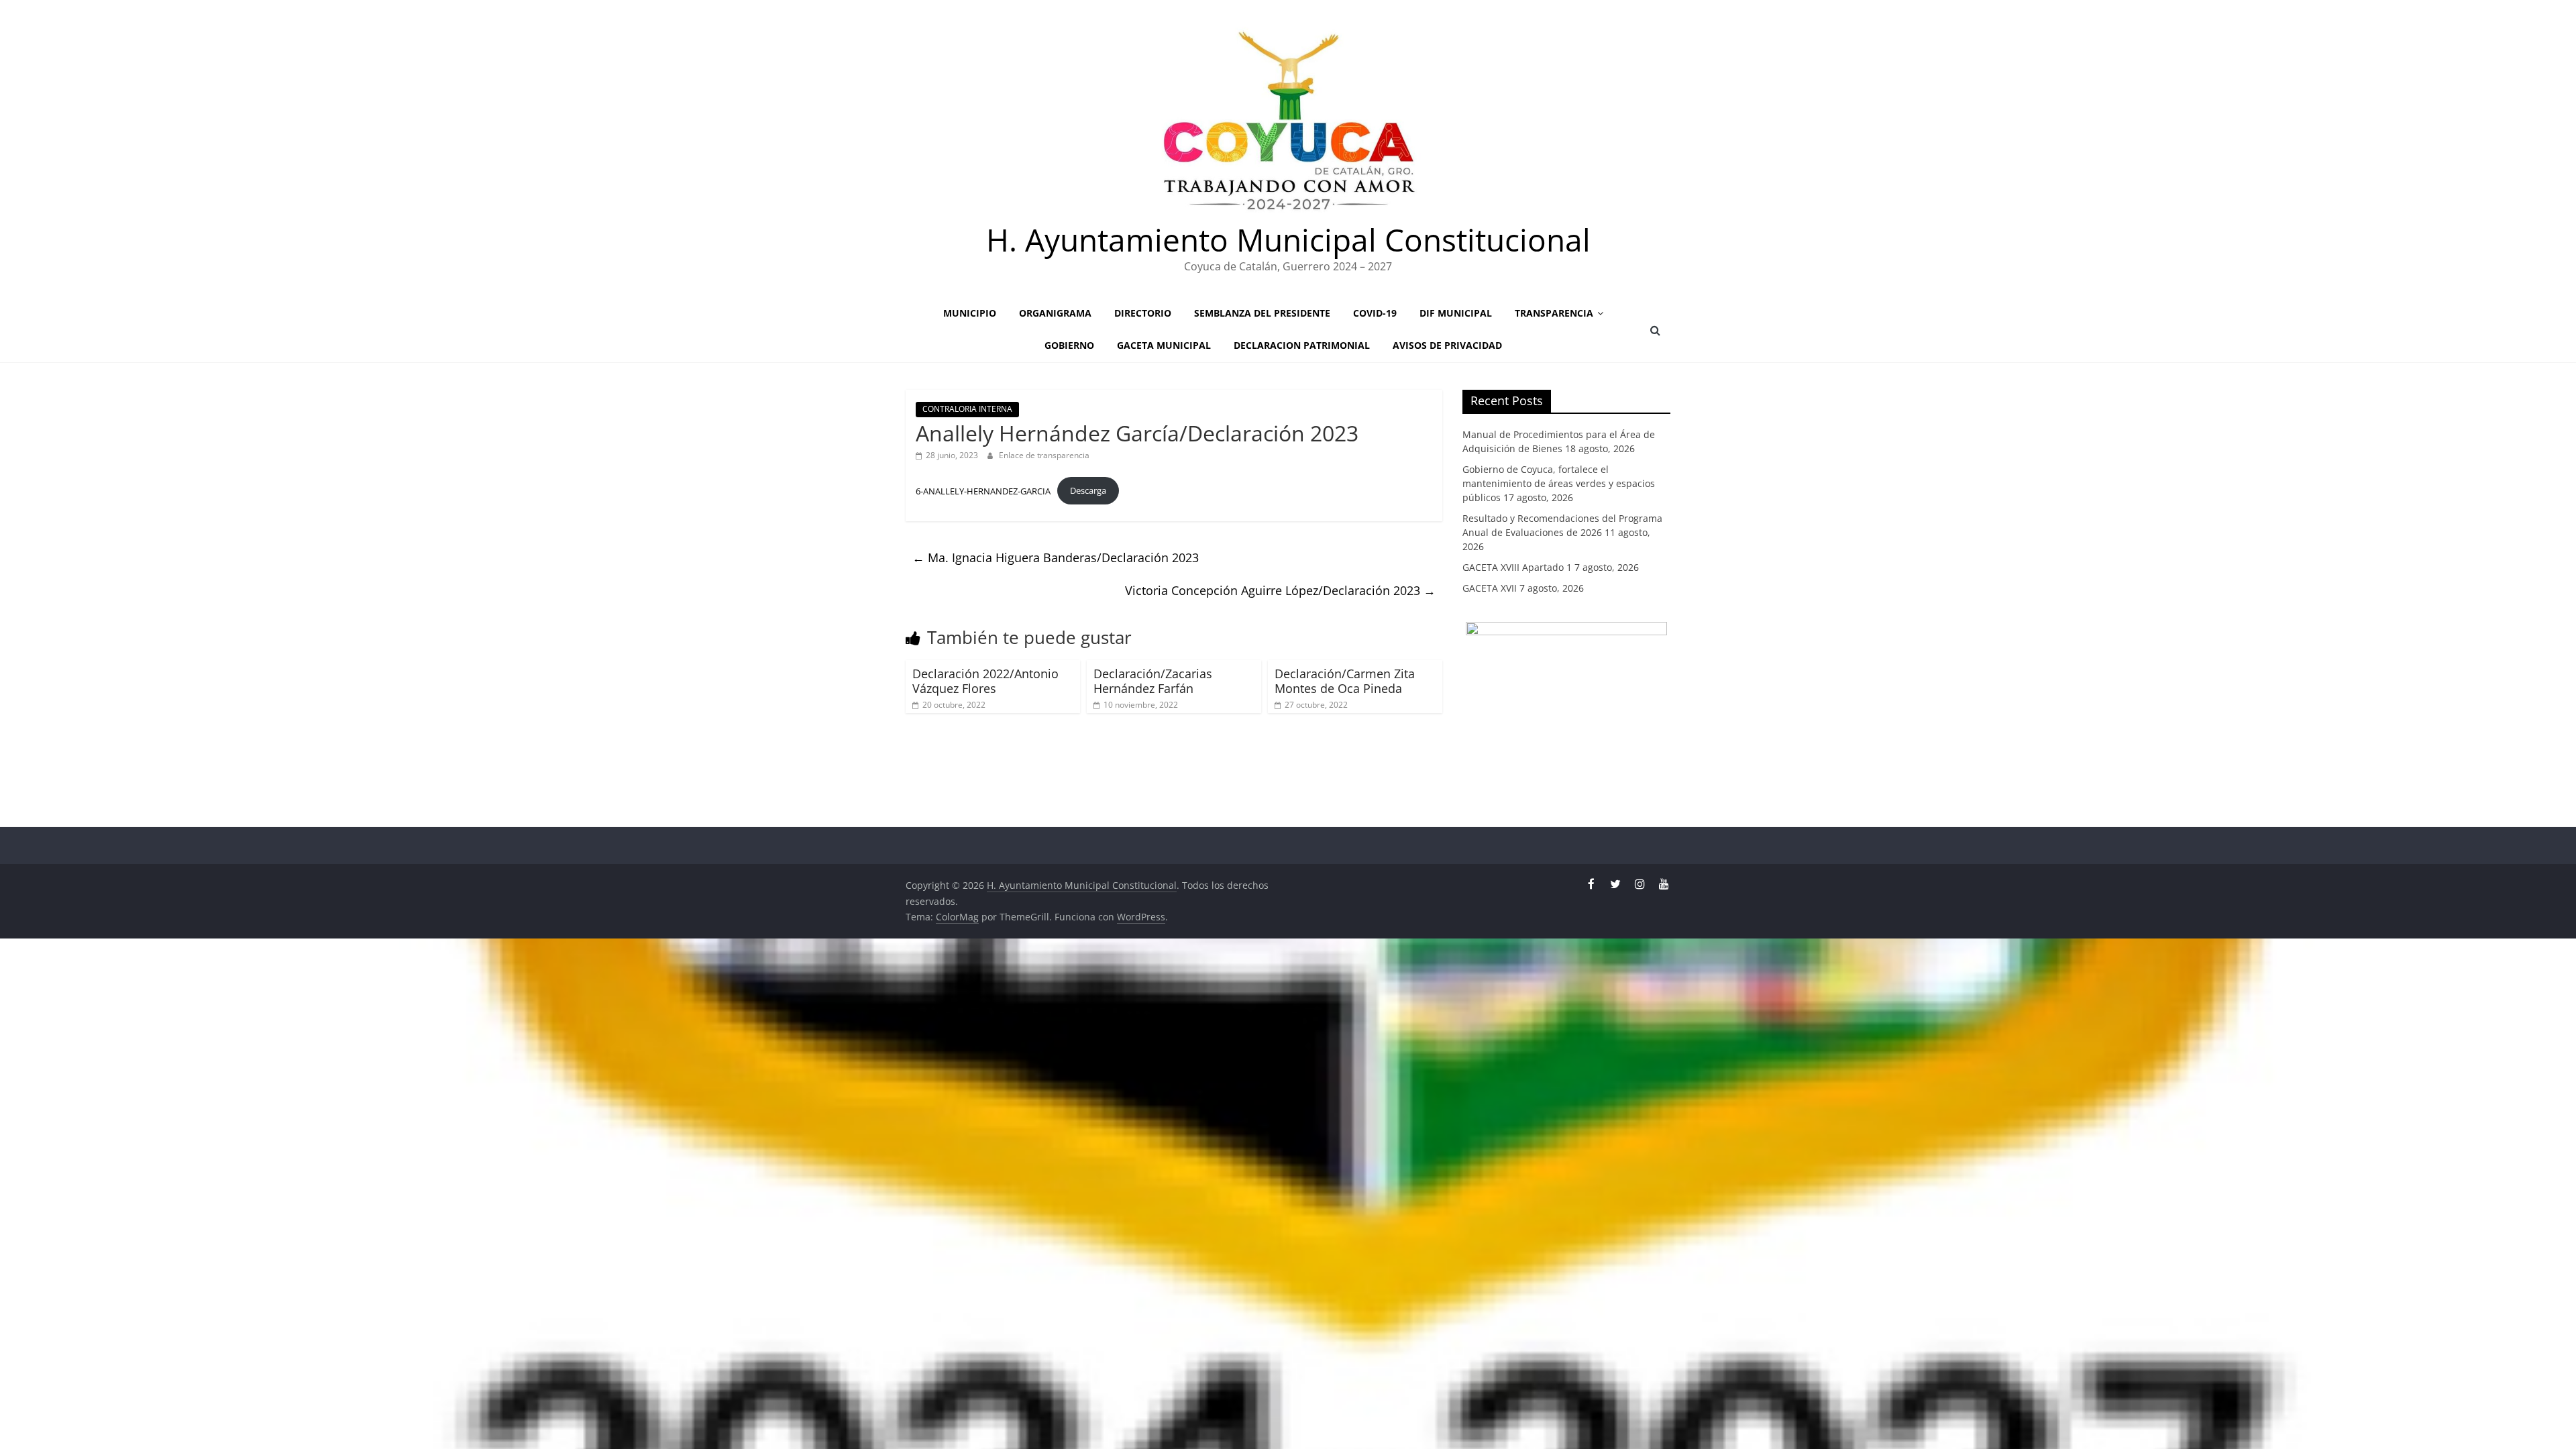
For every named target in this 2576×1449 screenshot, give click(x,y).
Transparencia (1554, 313)
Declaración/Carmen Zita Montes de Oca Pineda (1345, 681)
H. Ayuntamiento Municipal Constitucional (1288, 239)
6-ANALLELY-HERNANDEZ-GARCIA (983, 490)
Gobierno (1069, 345)
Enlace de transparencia (1044, 455)
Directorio (1143, 313)
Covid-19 (1375, 313)
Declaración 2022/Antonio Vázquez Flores (985, 681)
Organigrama (1055, 313)
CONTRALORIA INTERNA (967, 409)
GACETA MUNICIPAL (1164, 345)
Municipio (970, 313)
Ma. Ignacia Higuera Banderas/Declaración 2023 (1056, 557)
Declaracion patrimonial (1302, 345)
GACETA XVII (1490, 588)
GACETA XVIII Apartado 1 (1517, 567)
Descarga (1088, 490)
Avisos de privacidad (1447, 345)
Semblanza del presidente (1262, 313)
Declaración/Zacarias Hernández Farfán (1153, 681)
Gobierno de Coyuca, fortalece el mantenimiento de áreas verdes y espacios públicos (1559, 483)
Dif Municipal (1456, 313)
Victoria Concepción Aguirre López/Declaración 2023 (1280, 590)
